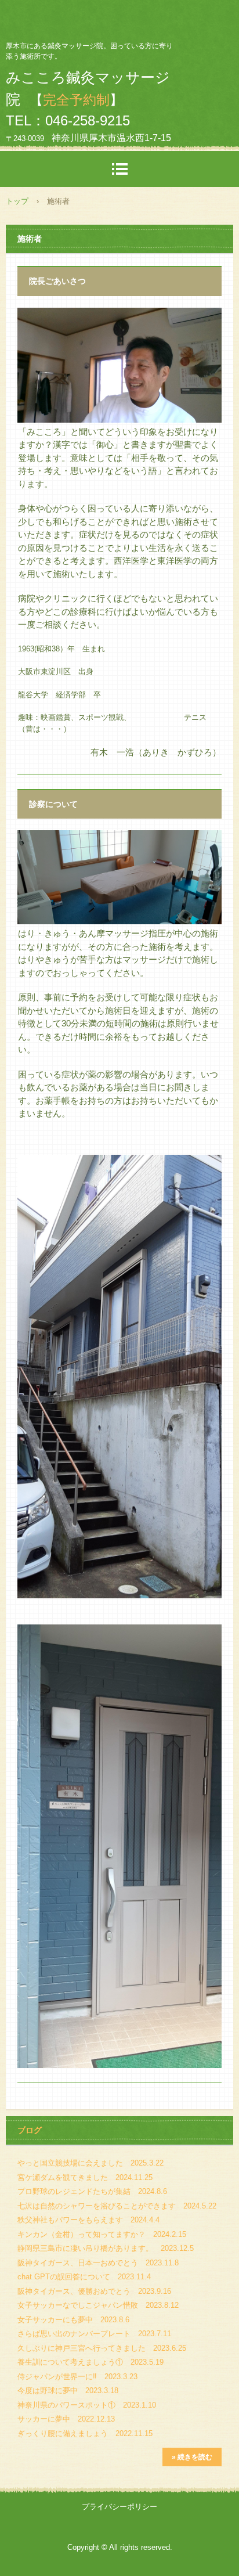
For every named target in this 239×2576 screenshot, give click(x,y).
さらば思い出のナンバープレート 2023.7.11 (94, 2334)
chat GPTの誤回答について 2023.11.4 (84, 2277)
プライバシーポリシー (119, 2507)
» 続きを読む (192, 2457)
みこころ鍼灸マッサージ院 (119, 20)
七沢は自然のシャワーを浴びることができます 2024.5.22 (117, 2206)
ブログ (30, 2130)
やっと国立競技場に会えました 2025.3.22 (90, 2163)
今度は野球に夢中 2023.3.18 (68, 2391)
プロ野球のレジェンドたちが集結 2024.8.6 (92, 2191)
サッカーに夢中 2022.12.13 (66, 2419)
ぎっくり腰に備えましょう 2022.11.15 (85, 2433)
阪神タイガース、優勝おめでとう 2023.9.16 (94, 2291)
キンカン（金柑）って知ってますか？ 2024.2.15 (102, 2234)
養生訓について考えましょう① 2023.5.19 (90, 2362)
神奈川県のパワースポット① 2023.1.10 (87, 2405)
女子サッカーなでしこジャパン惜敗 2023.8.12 (98, 2305)
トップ (17, 201)
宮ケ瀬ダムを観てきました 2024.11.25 (85, 2177)
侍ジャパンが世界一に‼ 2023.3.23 (77, 2377)
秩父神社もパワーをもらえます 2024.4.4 (88, 2220)
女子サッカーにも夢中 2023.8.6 (73, 2320)
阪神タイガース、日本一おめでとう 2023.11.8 (98, 2263)
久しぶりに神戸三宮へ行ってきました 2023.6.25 (102, 2348)
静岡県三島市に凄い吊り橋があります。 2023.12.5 (106, 2248)
